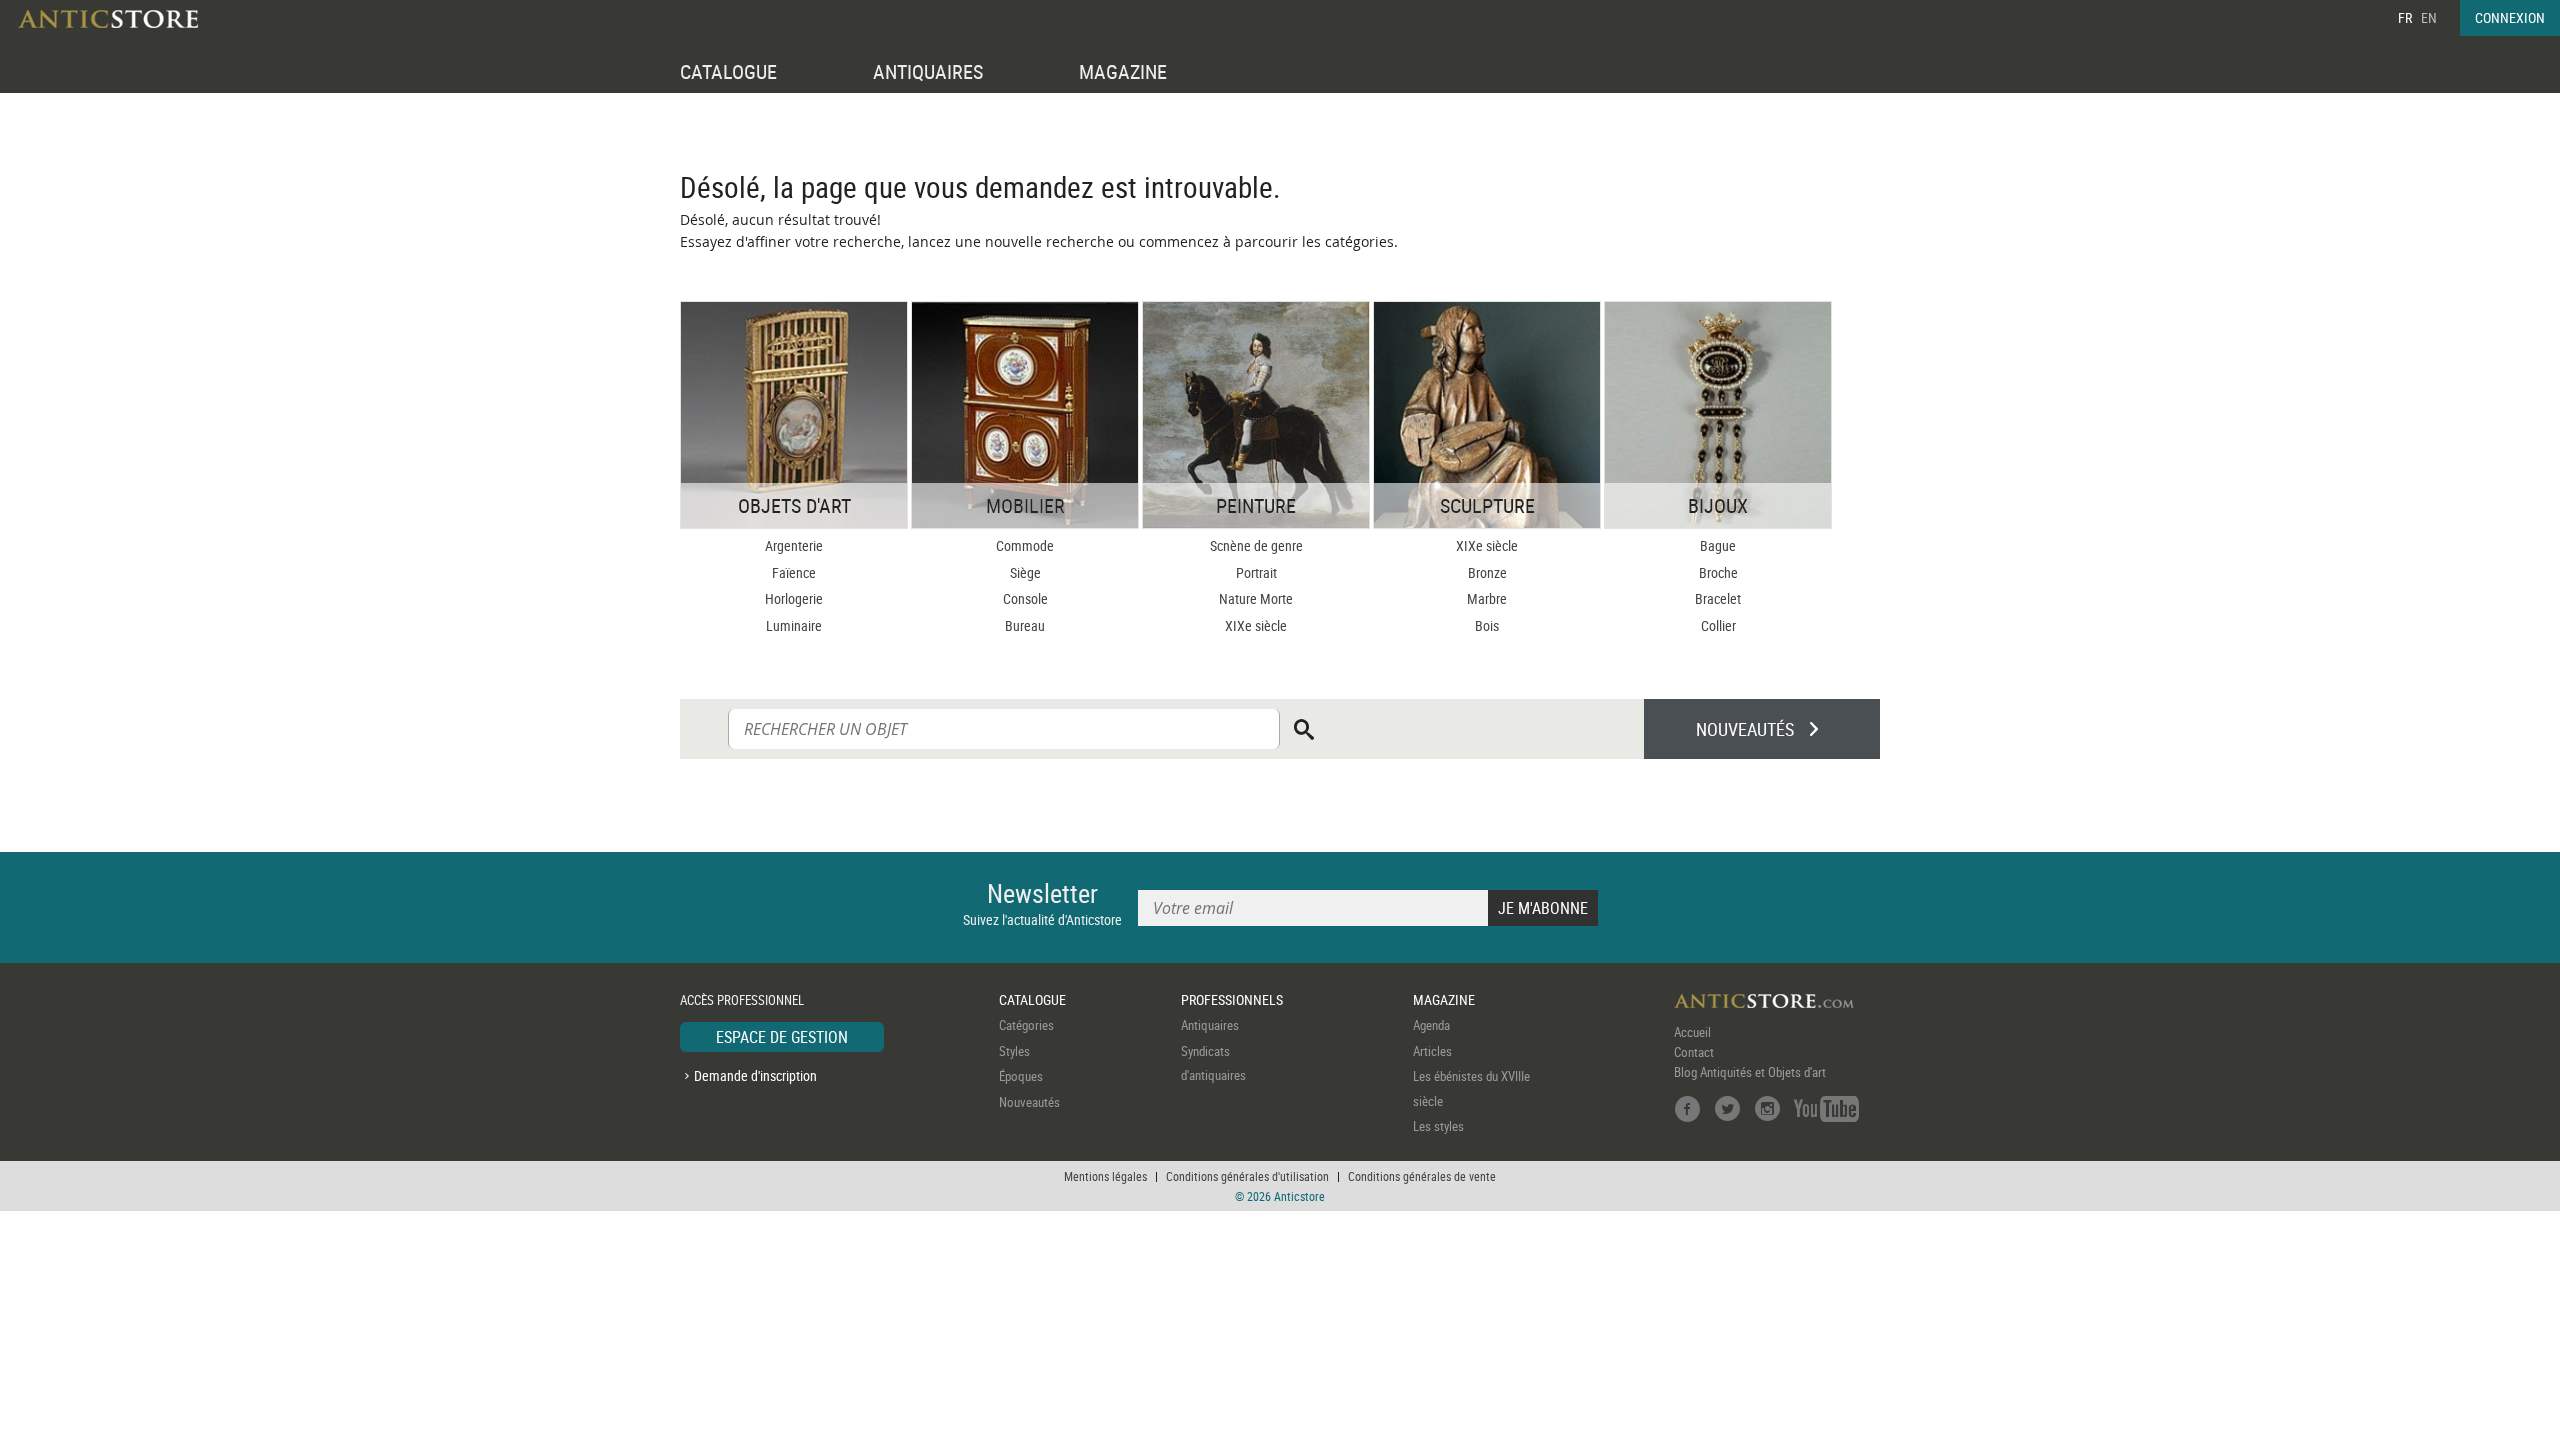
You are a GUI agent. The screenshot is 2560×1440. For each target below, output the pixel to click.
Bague (1718, 545)
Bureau (1025, 625)
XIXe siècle (1256, 625)
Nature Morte (1256, 598)
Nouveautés (1029, 1102)
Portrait (1256, 572)
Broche (1718, 572)
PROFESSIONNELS (1232, 999)
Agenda (1431, 1025)
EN (2429, 17)
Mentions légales (1105, 1176)
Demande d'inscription (755, 1075)
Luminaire (794, 625)
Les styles (1438, 1126)
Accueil (1692, 1032)
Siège (1025, 572)
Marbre (1487, 598)
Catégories (1026, 1025)
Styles (1014, 1051)
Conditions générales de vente (1422, 1176)
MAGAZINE (1123, 71)
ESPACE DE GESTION (782, 1037)
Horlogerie (794, 598)
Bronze (1487, 572)
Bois (1487, 625)
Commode (1025, 545)
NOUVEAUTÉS (1745, 729)
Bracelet (1718, 598)
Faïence (794, 572)
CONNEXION (2510, 17)
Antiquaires (1210, 1025)
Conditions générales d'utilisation (1247, 1176)
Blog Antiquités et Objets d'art (1750, 1072)
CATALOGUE (728, 71)
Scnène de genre (1256, 545)
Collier (1718, 625)
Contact (1694, 1052)
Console (1025, 598)
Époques (1021, 1076)
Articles (1432, 1051)
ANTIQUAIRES (928, 71)
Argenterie (794, 545)
